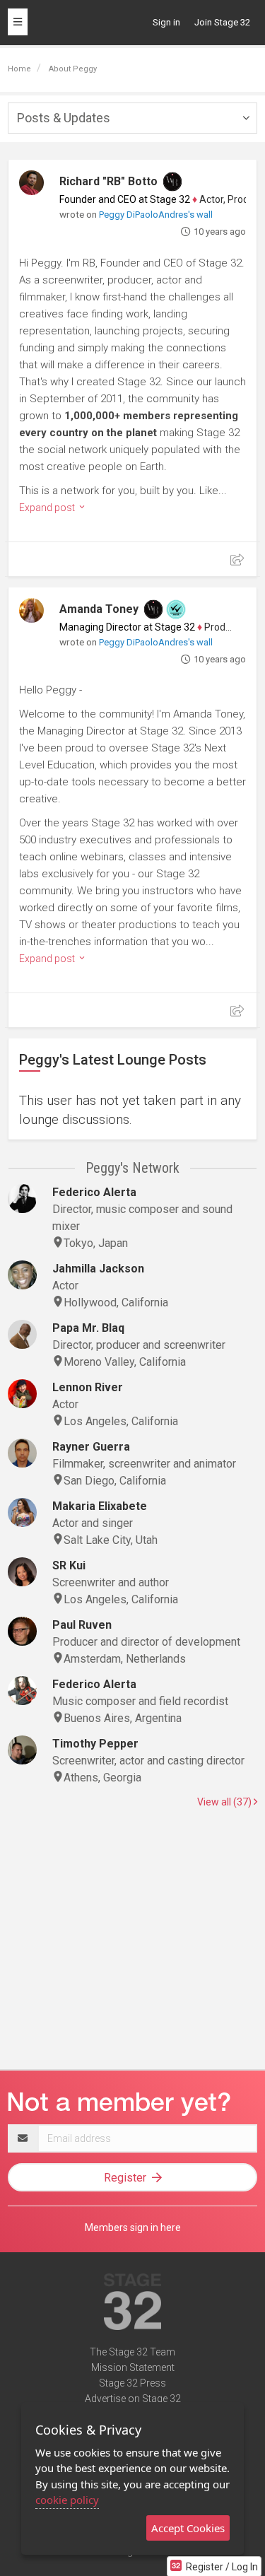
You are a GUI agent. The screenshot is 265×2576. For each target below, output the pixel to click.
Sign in (166, 22)
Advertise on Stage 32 (133, 2399)
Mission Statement (133, 2367)
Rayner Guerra (91, 1447)
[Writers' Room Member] (172, 182)
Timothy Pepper (95, 1744)
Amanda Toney (99, 609)
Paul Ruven (82, 1625)
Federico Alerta (94, 1192)
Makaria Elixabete (100, 1506)
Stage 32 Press (132, 2383)
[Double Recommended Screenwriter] (176, 609)
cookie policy (67, 2500)
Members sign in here (133, 2227)
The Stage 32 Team (132, 2352)
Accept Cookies (188, 2528)
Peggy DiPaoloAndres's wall (156, 215)
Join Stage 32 (222, 22)
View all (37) (225, 1802)
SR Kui (69, 1565)
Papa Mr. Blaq (88, 1328)
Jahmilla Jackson (98, 1269)
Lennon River (88, 1387)
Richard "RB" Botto (108, 181)
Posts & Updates (64, 118)
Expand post (48, 508)
